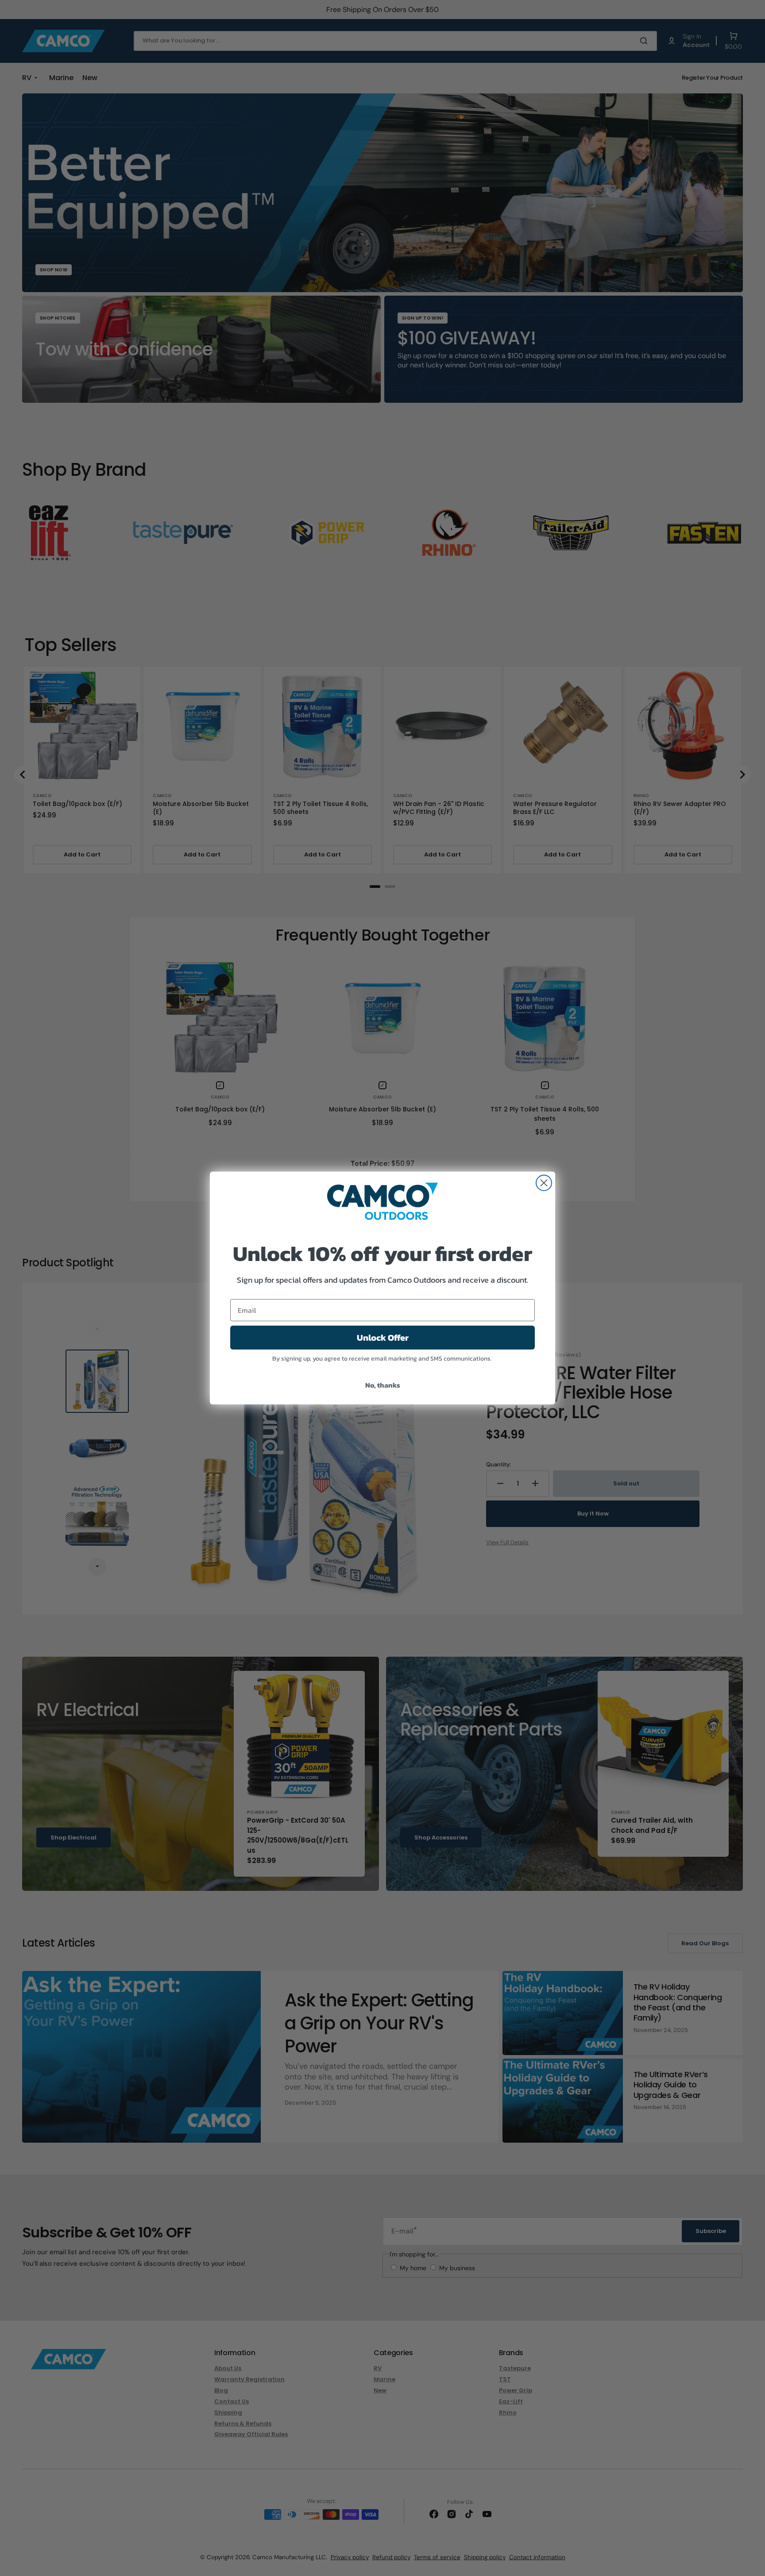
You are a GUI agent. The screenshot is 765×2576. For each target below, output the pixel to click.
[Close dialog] (544, 1183)
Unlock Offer (383, 1338)
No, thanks (383, 1385)
